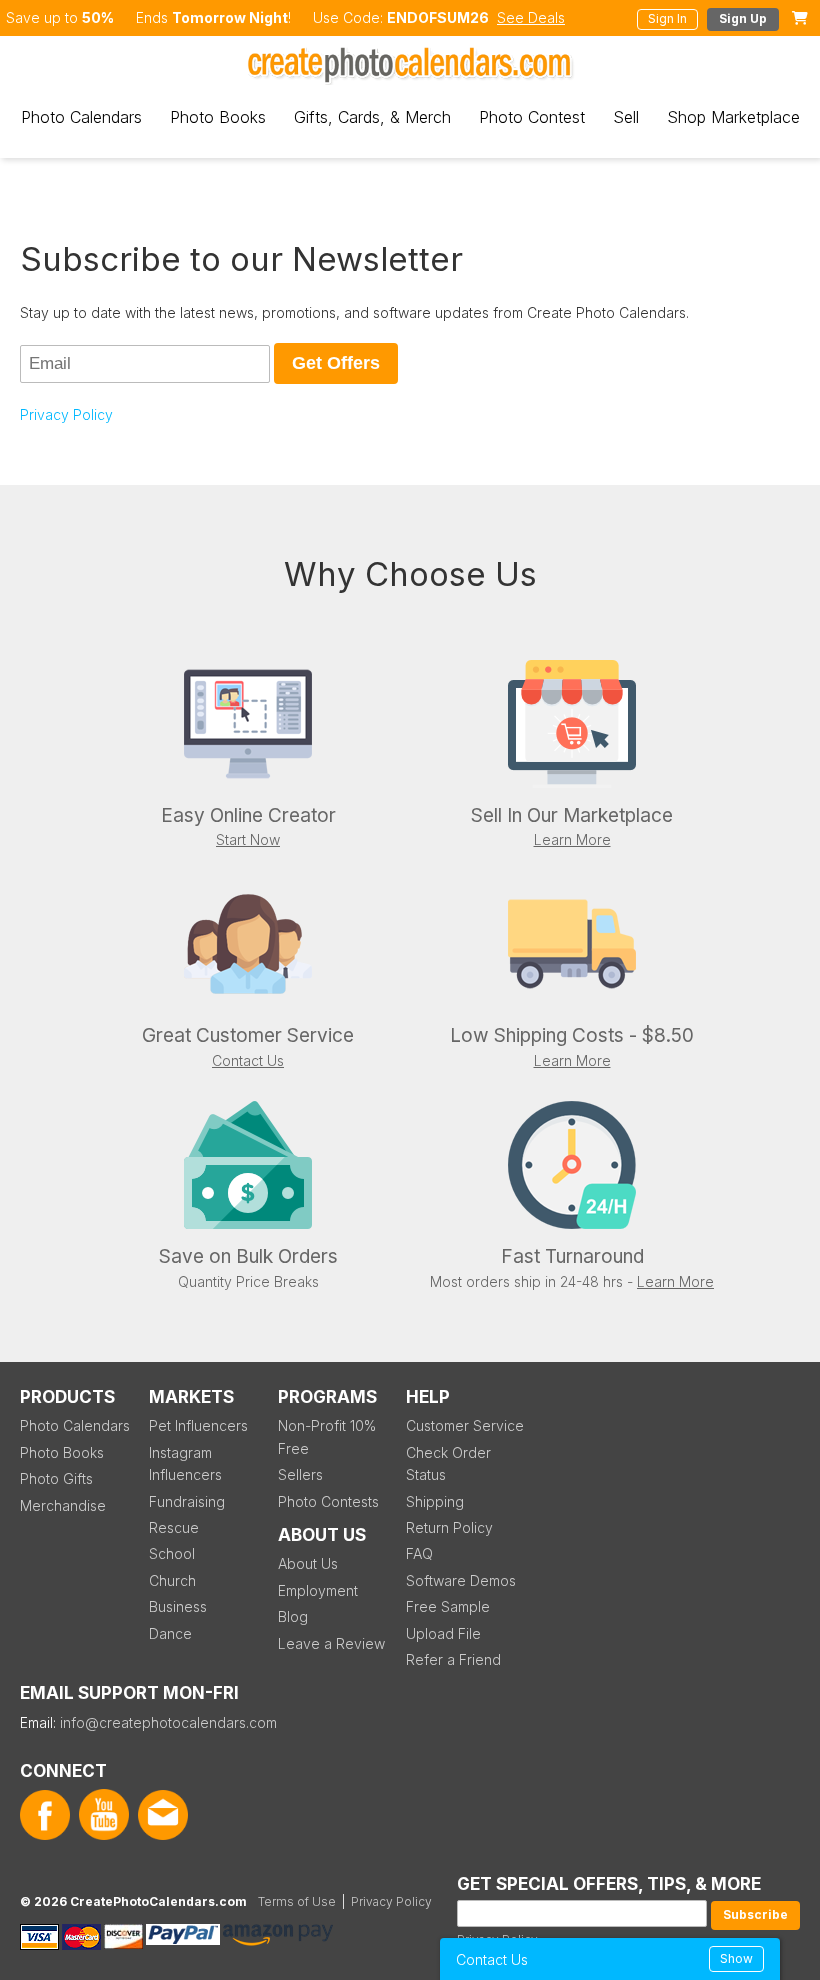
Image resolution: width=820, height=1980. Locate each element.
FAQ (419, 1553)
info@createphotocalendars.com (168, 1722)
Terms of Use (297, 1901)
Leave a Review (331, 1643)
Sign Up (743, 18)
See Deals (531, 17)
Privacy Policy (66, 414)
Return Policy (449, 1527)
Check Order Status (448, 1463)
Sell (626, 117)
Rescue (174, 1527)
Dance (170, 1633)
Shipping (435, 1501)
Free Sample (448, 1606)
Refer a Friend (453, 1659)
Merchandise (63, 1505)
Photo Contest (532, 117)
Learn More (572, 839)
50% (98, 17)
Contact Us (248, 1060)
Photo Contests (328, 1501)
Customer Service (465, 1425)
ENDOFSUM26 (438, 17)
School (172, 1553)
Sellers (300, 1474)
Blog (293, 1616)
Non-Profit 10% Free (327, 1436)
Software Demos (461, 1580)
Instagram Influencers (185, 1463)
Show (736, 1958)
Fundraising (187, 1501)
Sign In (667, 18)
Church (172, 1580)
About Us (308, 1563)
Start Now (248, 839)
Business (178, 1606)
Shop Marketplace (733, 117)
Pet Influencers (198, 1425)
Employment (318, 1590)
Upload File (443, 1633)
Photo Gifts (56, 1478)
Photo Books (218, 117)
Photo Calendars (81, 117)
